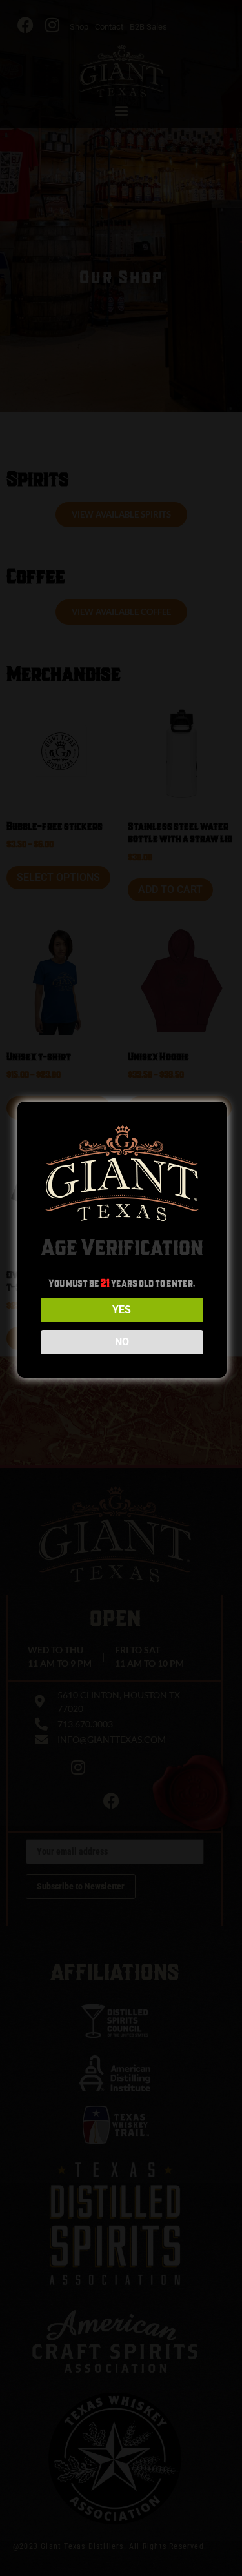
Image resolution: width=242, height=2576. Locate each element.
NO (122, 1342)
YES (122, 1310)
